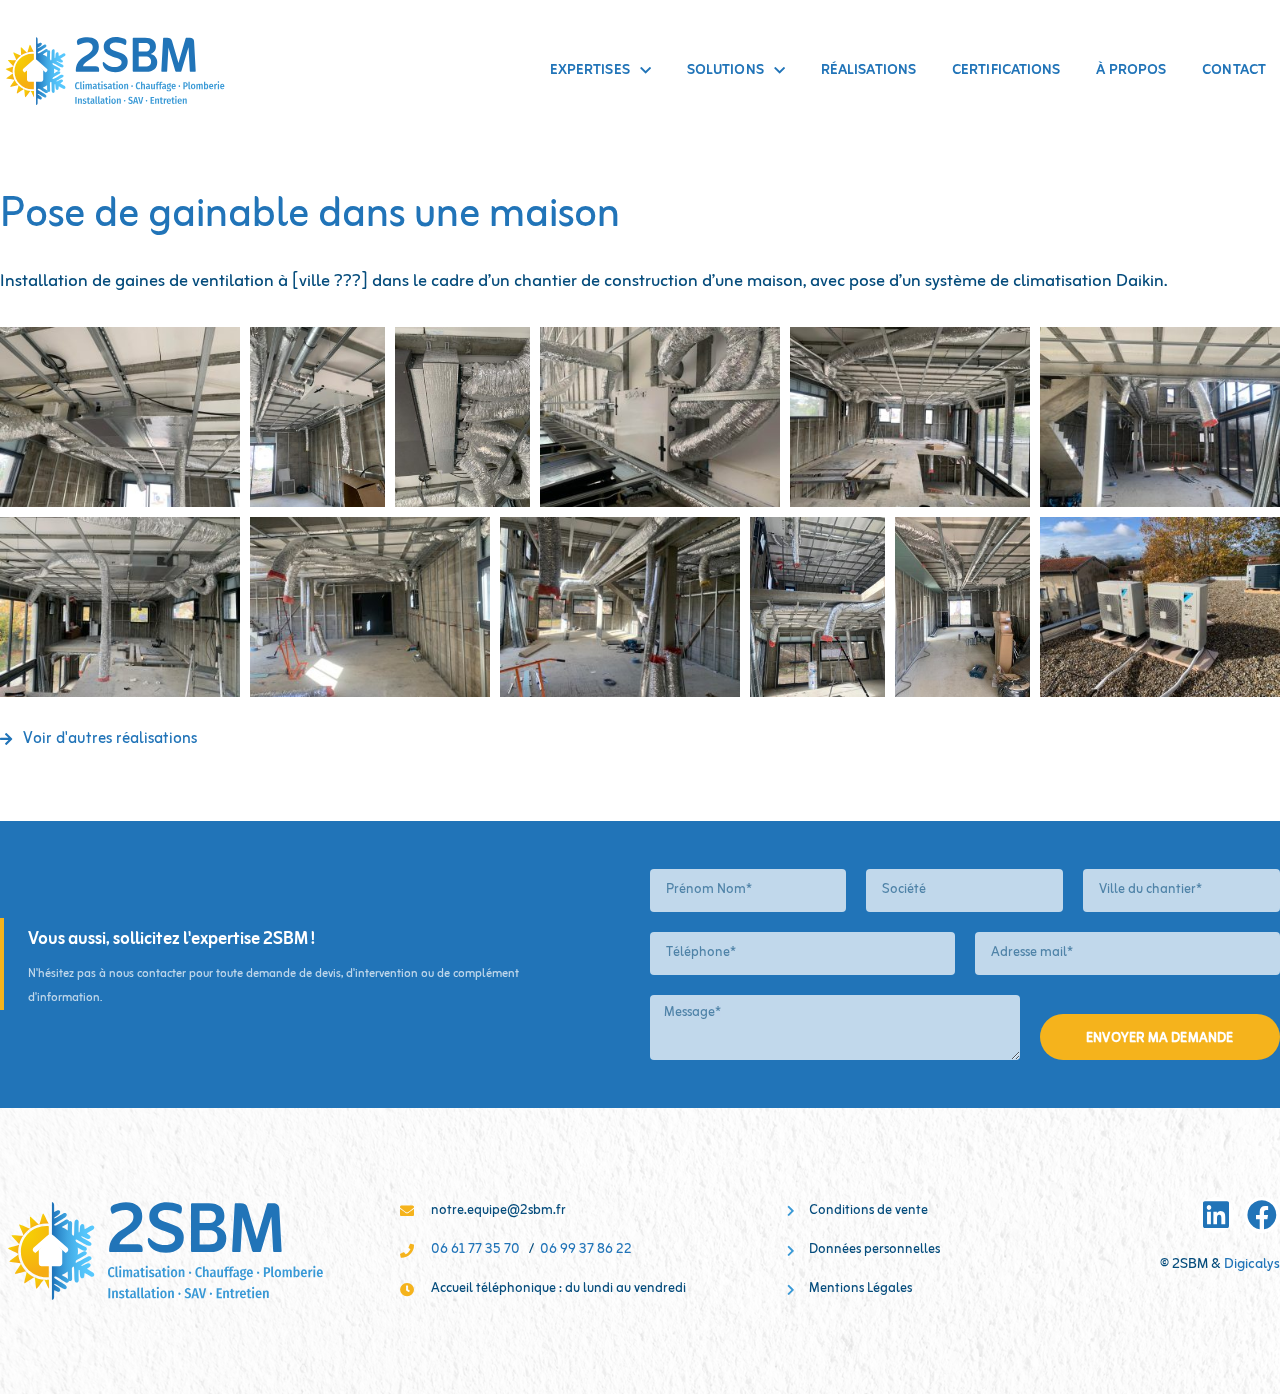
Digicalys (1252, 1264)
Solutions (725, 70)
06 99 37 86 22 (586, 1250)
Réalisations (868, 70)
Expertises (590, 70)
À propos (1131, 70)
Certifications (1006, 70)
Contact (1234, 70)
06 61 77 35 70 (475, 1250)
